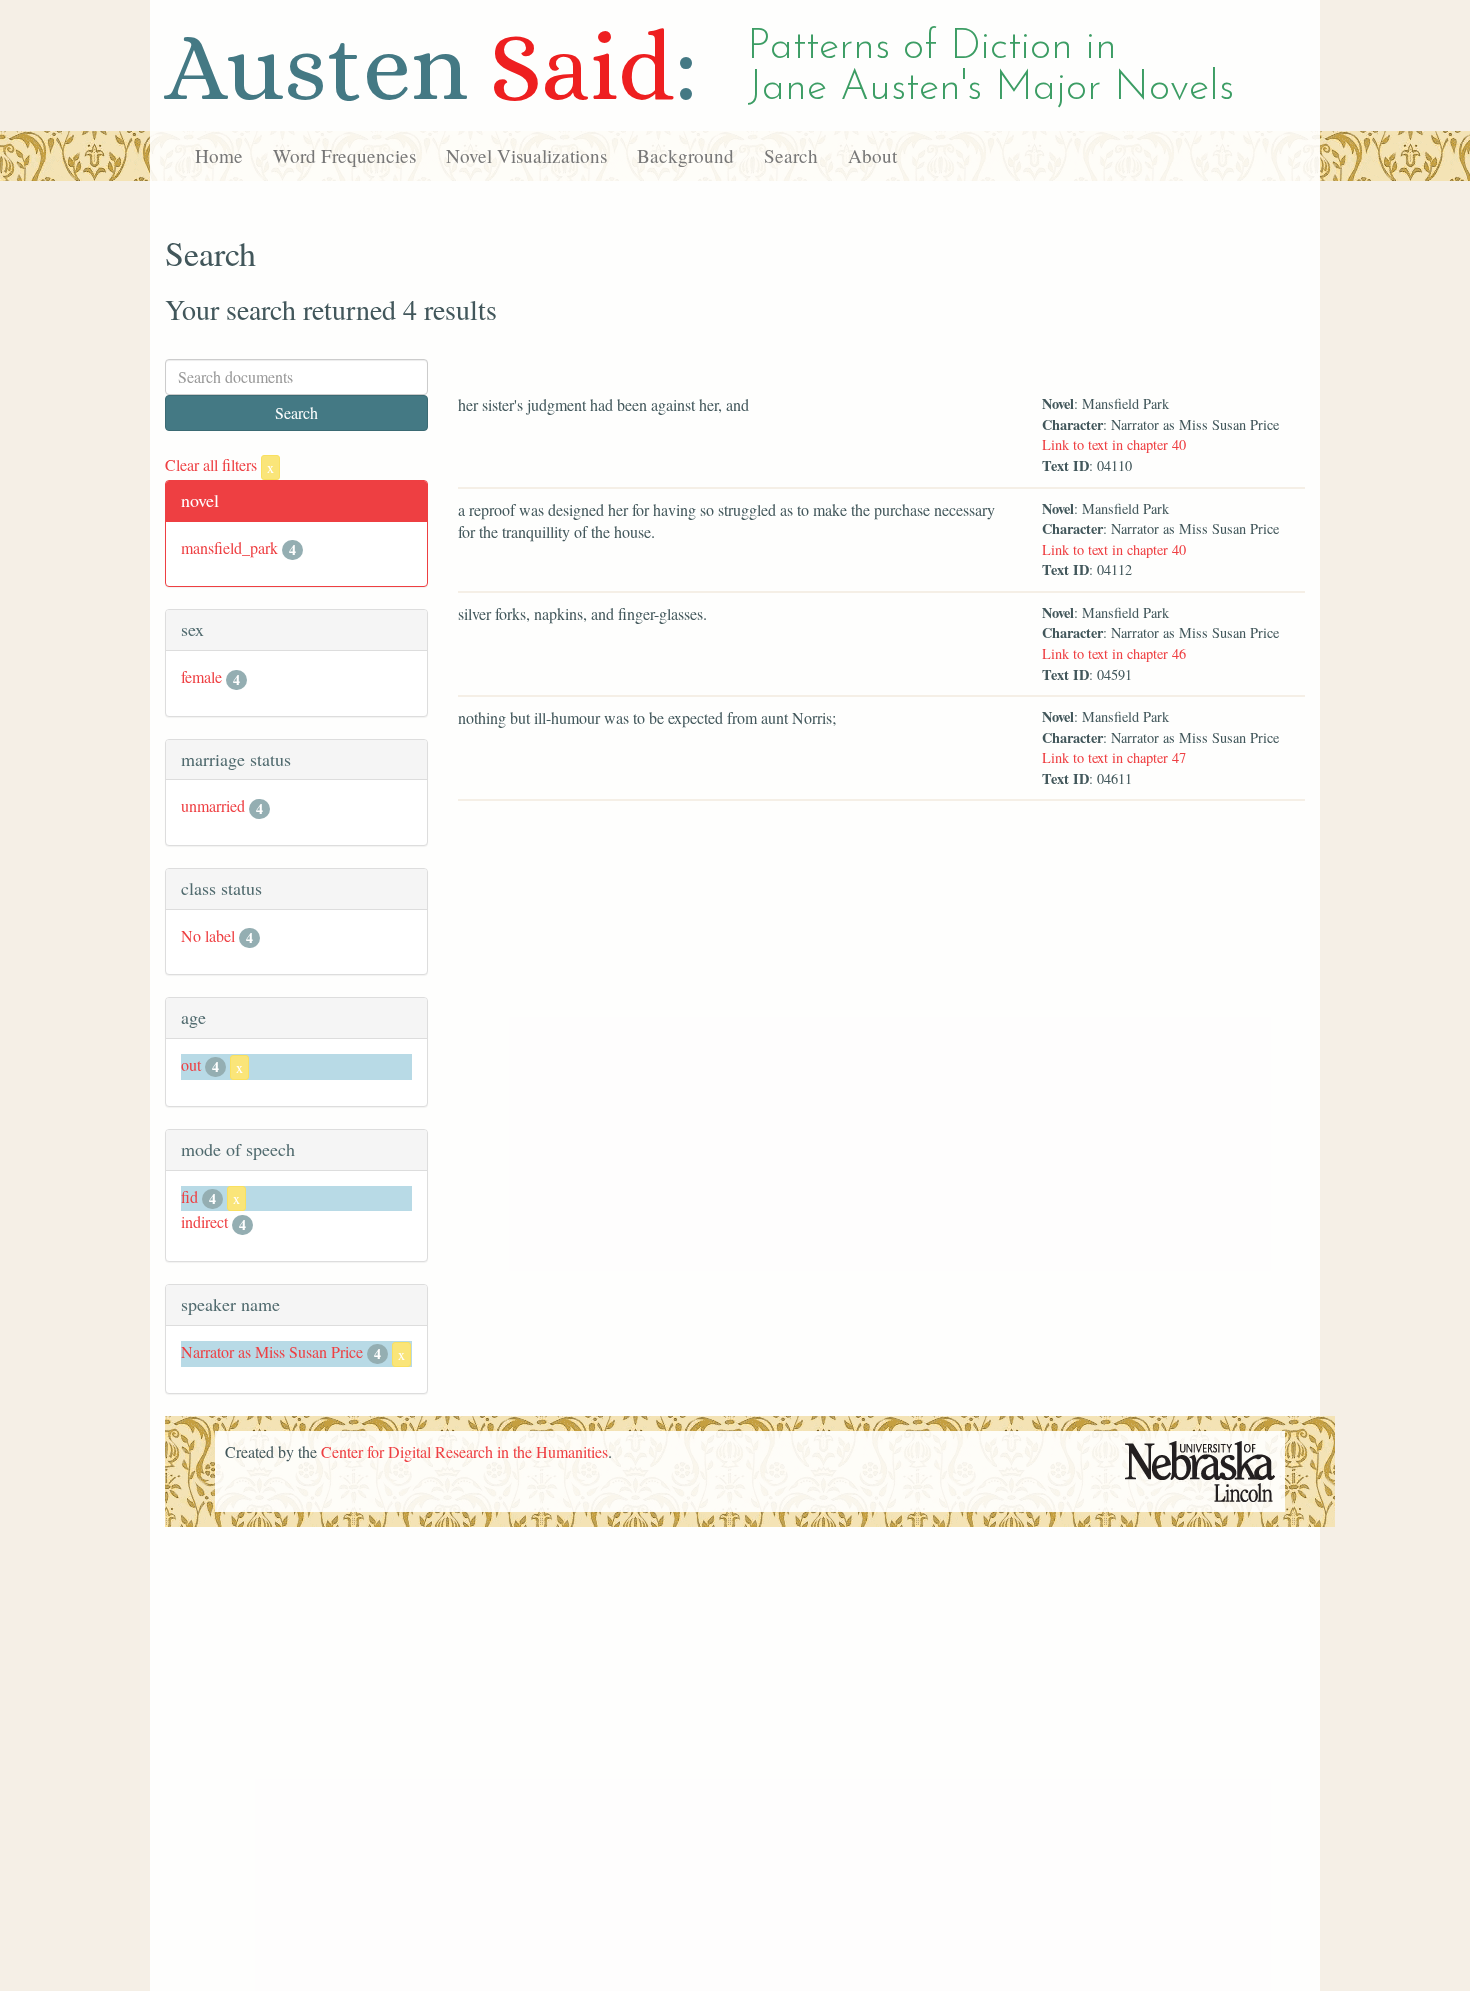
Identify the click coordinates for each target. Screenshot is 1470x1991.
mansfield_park (229, 547)
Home (219, 155)
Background (685, 155)
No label (208, 935)
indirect (204, 1221)
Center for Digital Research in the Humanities (464, 1451)
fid (189, 1196)
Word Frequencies (344, 155)
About (872, 155)
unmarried (213, 805)
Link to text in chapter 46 (1114, 653)
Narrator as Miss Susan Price (272, 1351)
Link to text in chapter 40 (1114, 444)
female (201, 676)
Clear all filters (219, 464)
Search (791, 155)
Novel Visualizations (526, 155)
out (191, 1064)
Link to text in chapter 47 (1114, 757)
